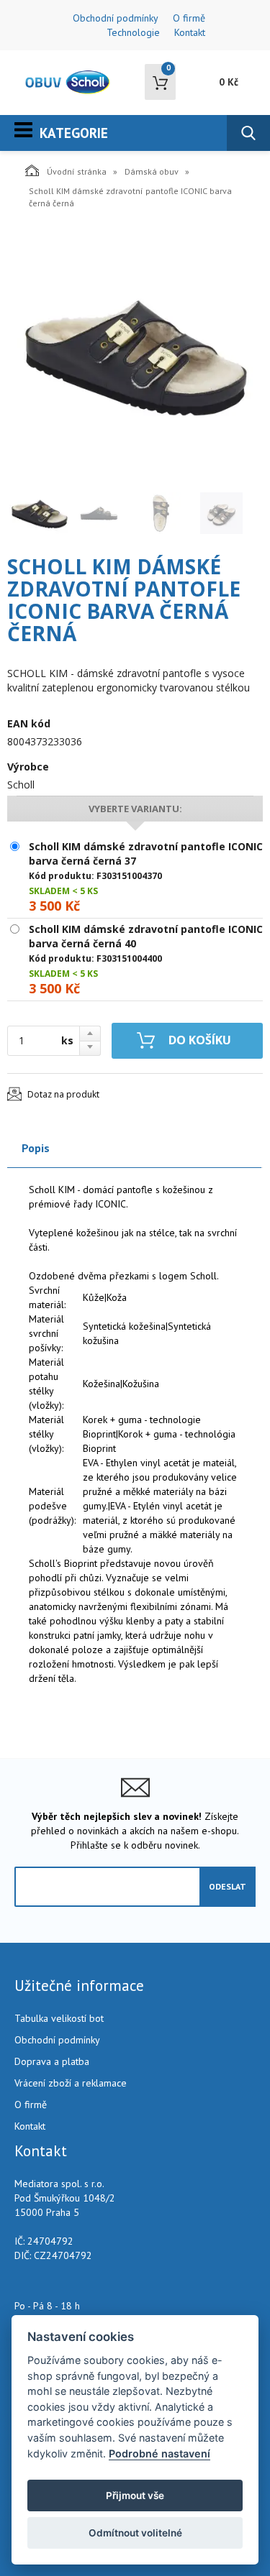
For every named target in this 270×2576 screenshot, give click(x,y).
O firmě (189, 18)
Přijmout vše (135, 2495)
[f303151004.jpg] (135, 354)
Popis (36, 1148)
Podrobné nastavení (159, 2453)
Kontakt (190, 32)
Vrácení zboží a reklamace (71, 2083)
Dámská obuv (152, 171)
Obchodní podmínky (116, 18)
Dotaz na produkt (63, 1094)
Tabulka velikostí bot (59, 2018)
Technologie (133, 32)
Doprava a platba (52, 2061)
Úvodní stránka (77, 171)
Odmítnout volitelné (135, 2533)
